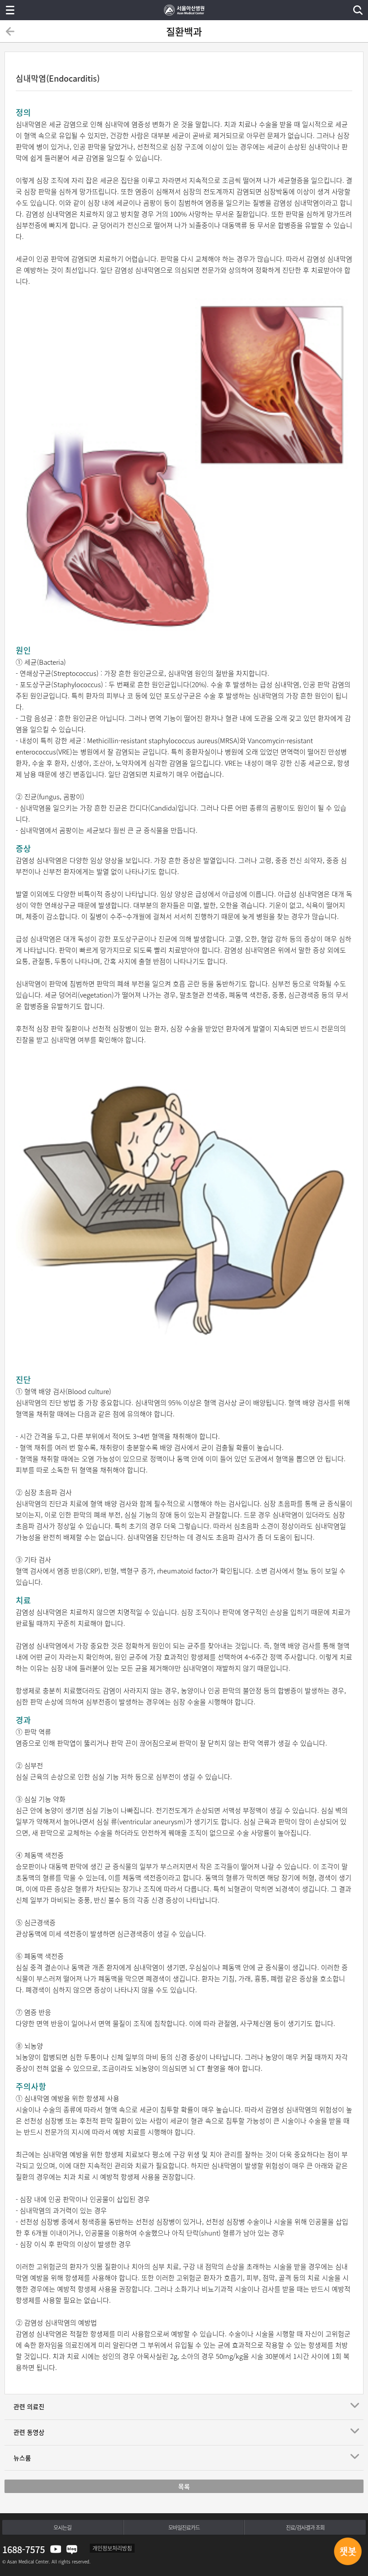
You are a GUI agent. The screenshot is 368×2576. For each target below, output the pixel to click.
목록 (184, 2486)
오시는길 (62, 2528)
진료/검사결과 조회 (305, 2528)
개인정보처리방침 (112, 2548)
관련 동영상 (29, 2432)
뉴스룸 (22, 2458)
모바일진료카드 (184, 2528)
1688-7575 (24, 2549)
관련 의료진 (29, 2406)
